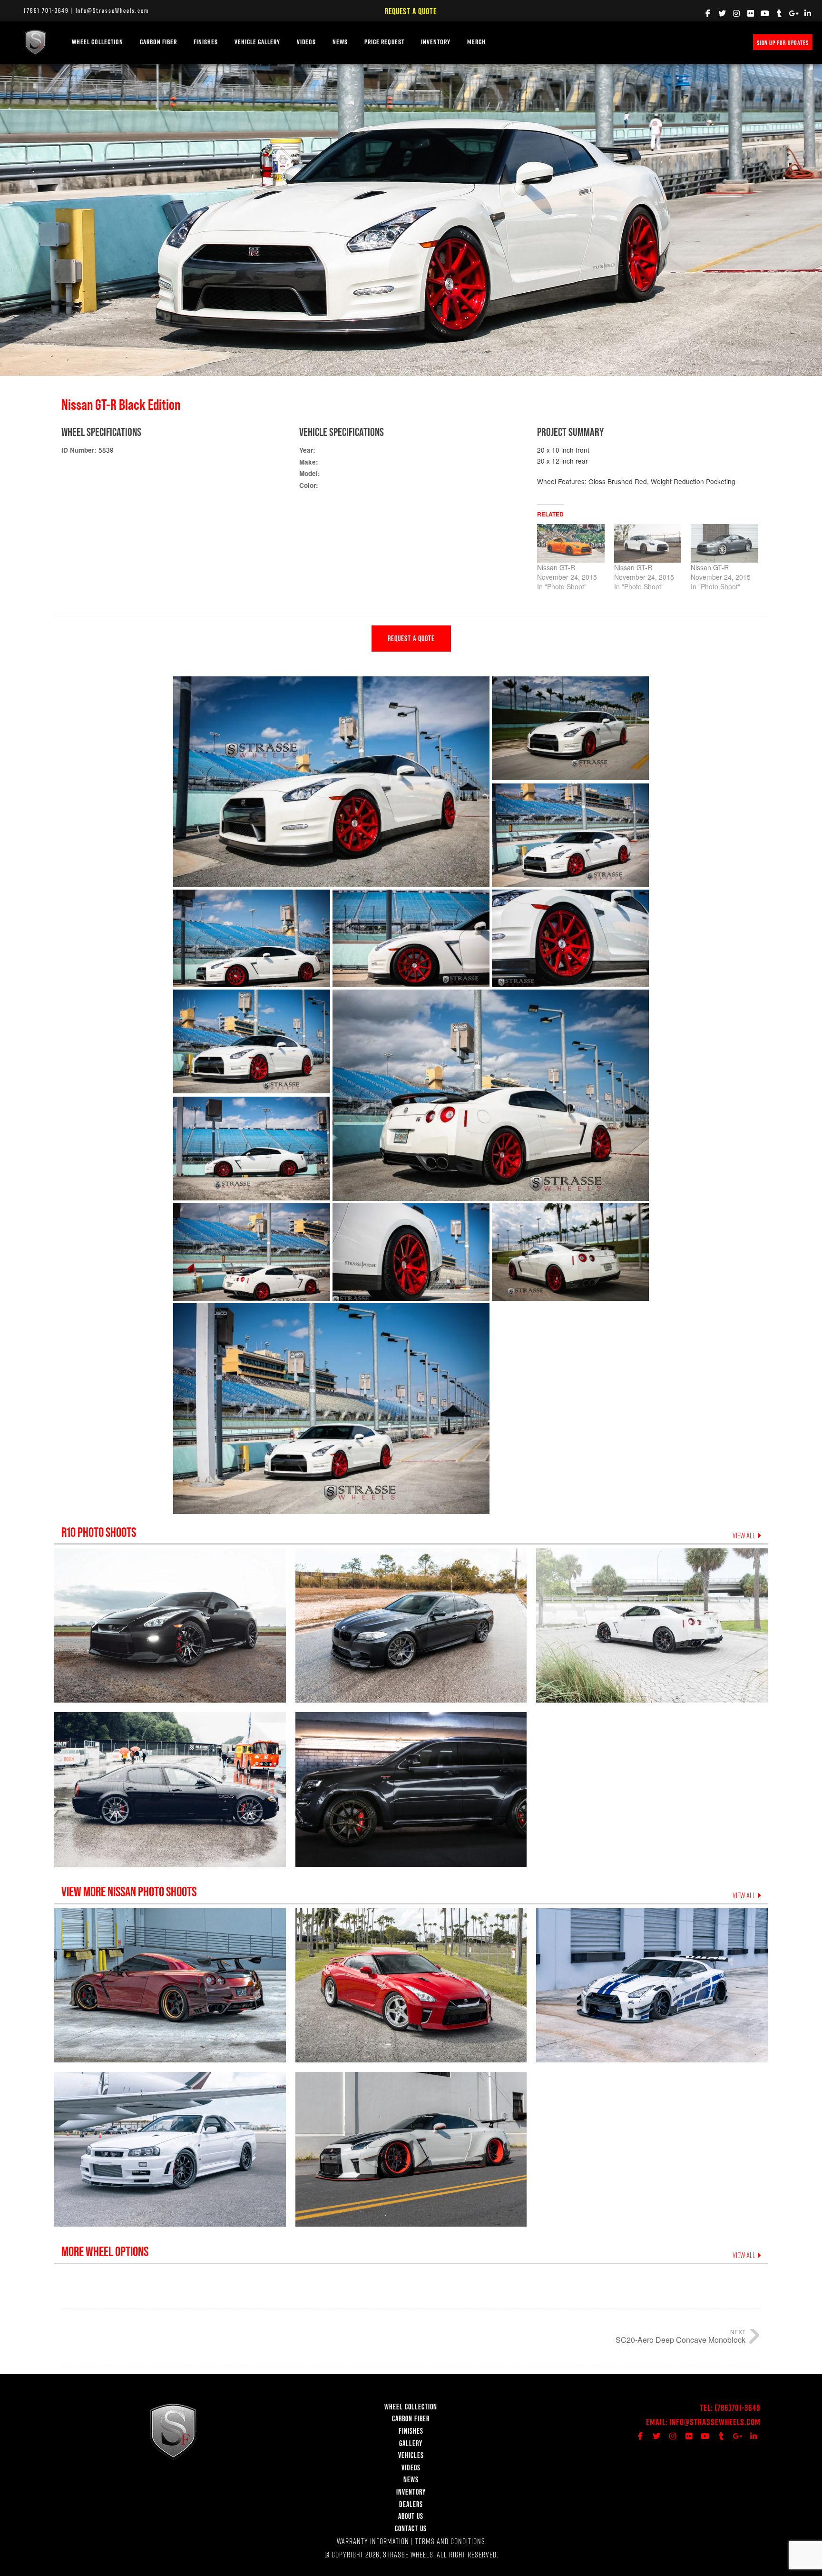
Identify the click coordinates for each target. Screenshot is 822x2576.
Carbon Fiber (158, 42)
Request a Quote (411, 11)
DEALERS (411, 2504)
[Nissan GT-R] (571, 543)
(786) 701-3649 (46, 10)
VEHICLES (411, 2455)
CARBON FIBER (411, 2418)
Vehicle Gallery (257, 42)
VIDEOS (306, 42)
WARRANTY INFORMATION (373, 2541)
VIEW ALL (745, 1536)
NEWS (340, 42)
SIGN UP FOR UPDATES (783, 43)
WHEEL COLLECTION (98, 42)
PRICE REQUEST (384, 42)
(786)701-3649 (738, 2408)
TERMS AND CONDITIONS (450, 2541)
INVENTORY (436, 42)
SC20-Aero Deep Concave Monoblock (680, 2340)
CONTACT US (411, 2528)
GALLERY (411, 2443)
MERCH (476, 42)
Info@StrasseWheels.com (112, 10)
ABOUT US (411, 2516)
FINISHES (206, 42)
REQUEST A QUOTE (411, 638)
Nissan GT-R (556, 567)
